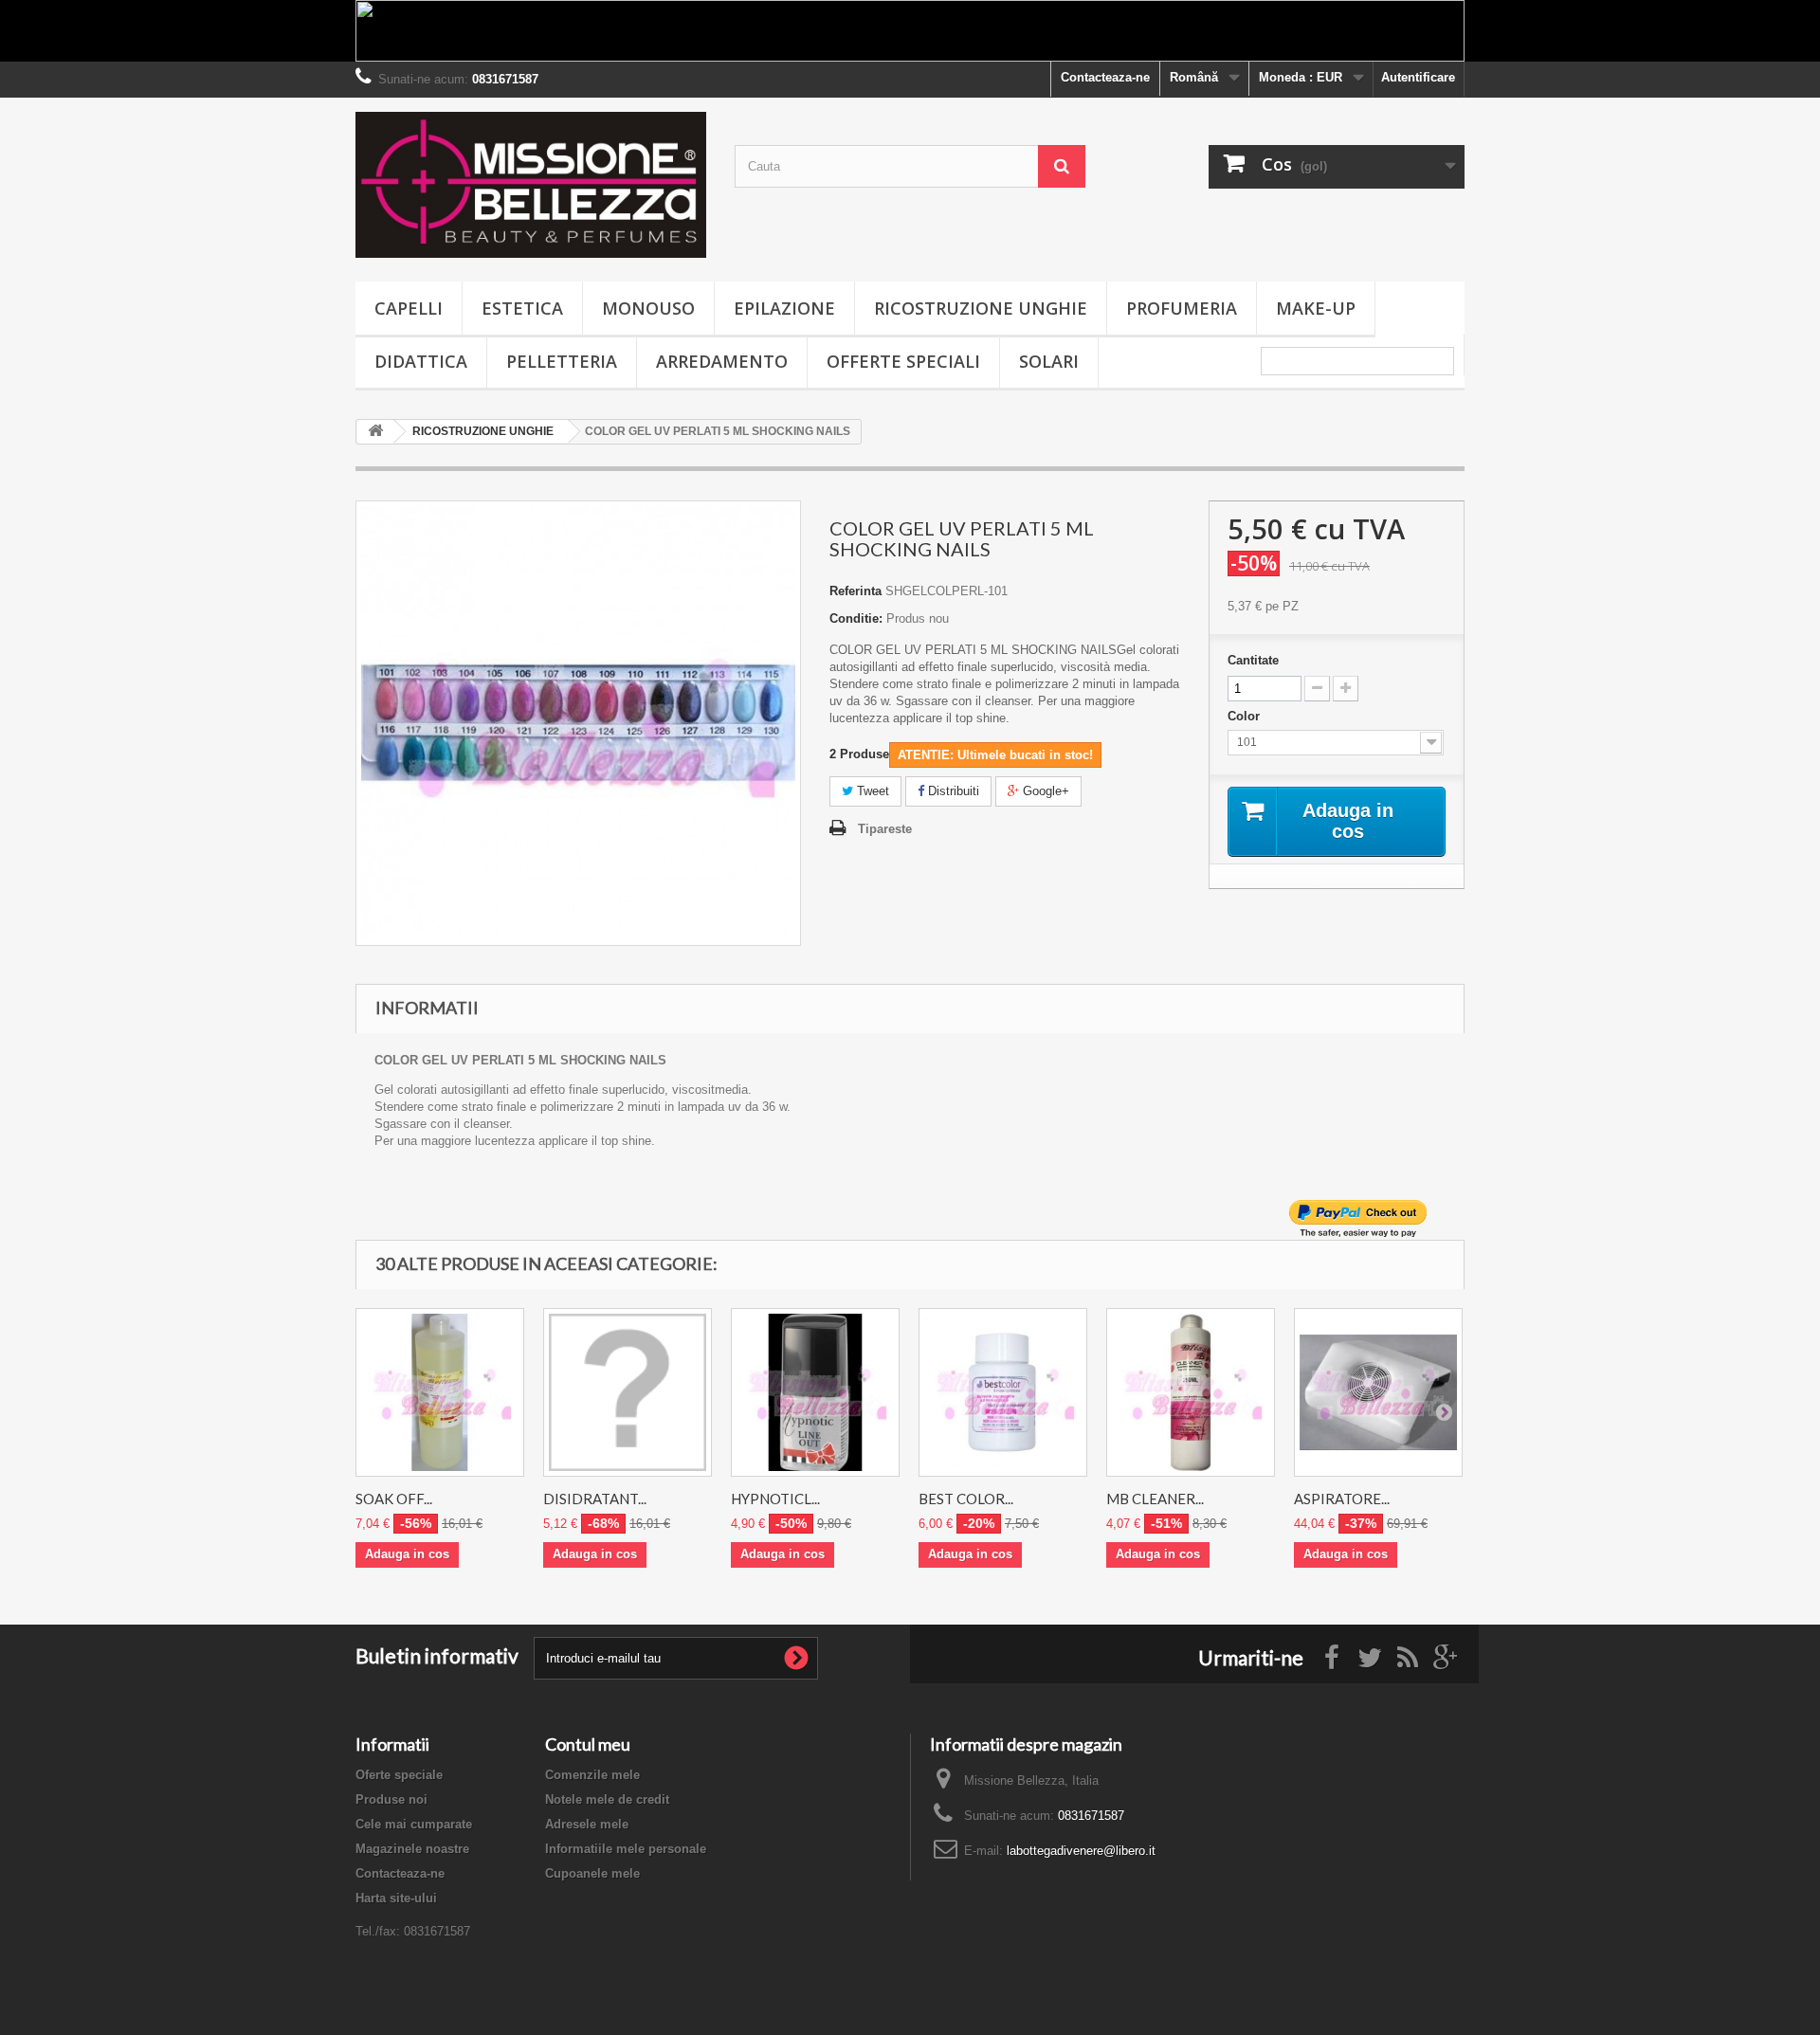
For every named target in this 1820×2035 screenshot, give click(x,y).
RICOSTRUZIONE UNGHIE (981, 308)
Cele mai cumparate (414, 1824)
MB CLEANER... (1155, 1499)
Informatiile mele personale (626, 1849)
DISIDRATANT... (595, 1499)
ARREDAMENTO (722, 361)
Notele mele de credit (607, 1799)
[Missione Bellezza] (531, 185)
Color (1246, 716)
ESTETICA (522, 308)
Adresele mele (587, 1824)
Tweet (871, 791)
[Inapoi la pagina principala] (375, 432)
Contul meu (588, 1744)
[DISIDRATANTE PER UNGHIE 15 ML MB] (628, 1392)
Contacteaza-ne (1105, 77)
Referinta (855, 591)
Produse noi (391, 1799)
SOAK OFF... (394, 1499)
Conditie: (856, 618)
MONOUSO (648, 308)
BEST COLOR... (966, 1499)
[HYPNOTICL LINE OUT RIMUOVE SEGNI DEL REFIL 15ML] (815, 1392)
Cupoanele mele (592, 1873)
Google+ (1044, 791)
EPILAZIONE (784, 308)
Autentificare (1418, 77)
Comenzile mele (592, 1775)
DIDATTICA (421, 361)
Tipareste (885, 829)
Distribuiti (952, 791)
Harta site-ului (396, 1898)
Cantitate (1253, 660)
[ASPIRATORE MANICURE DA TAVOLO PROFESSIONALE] (1378, 1392)
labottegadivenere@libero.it (1081, 1851)
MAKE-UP (1316, 308)
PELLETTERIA (562, 361)
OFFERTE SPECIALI (903, 361)
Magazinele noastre (412, 1849)
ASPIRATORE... (1342, 1499)
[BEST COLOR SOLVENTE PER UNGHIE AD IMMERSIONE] (1003, 1392)
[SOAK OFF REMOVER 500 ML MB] (440, 1392)
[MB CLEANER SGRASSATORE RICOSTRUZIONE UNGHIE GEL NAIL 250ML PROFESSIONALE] (1191, 1392)
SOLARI (1049, 361)
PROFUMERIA (1182, 308)
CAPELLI (409, 308)
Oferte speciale (399, 1775)
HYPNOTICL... (775, 1499)
